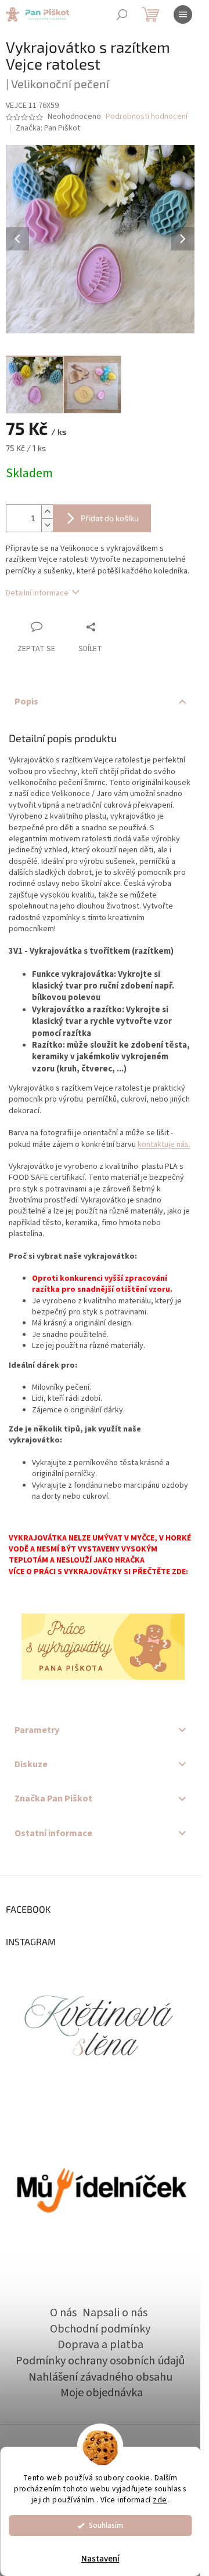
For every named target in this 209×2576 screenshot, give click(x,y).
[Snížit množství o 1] (47, 525)
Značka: (48, 128)
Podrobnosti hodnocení (147, 117)
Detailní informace (37, 593)
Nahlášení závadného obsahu (100, 2377)
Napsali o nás (115, 2313)
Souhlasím (106, 2525)
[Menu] (183, 14)
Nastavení (100, 2559)
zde (160, 2500)
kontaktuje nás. (164, 1145)
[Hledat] (122, 14)
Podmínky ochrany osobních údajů (100, 2361)
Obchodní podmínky (100, 2329)
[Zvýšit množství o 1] (47, 512)
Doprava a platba (100, 2345)
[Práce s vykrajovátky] (103, 1647)
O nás (63, 2313)
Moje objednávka (102, 2393)
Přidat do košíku (110, 518)
